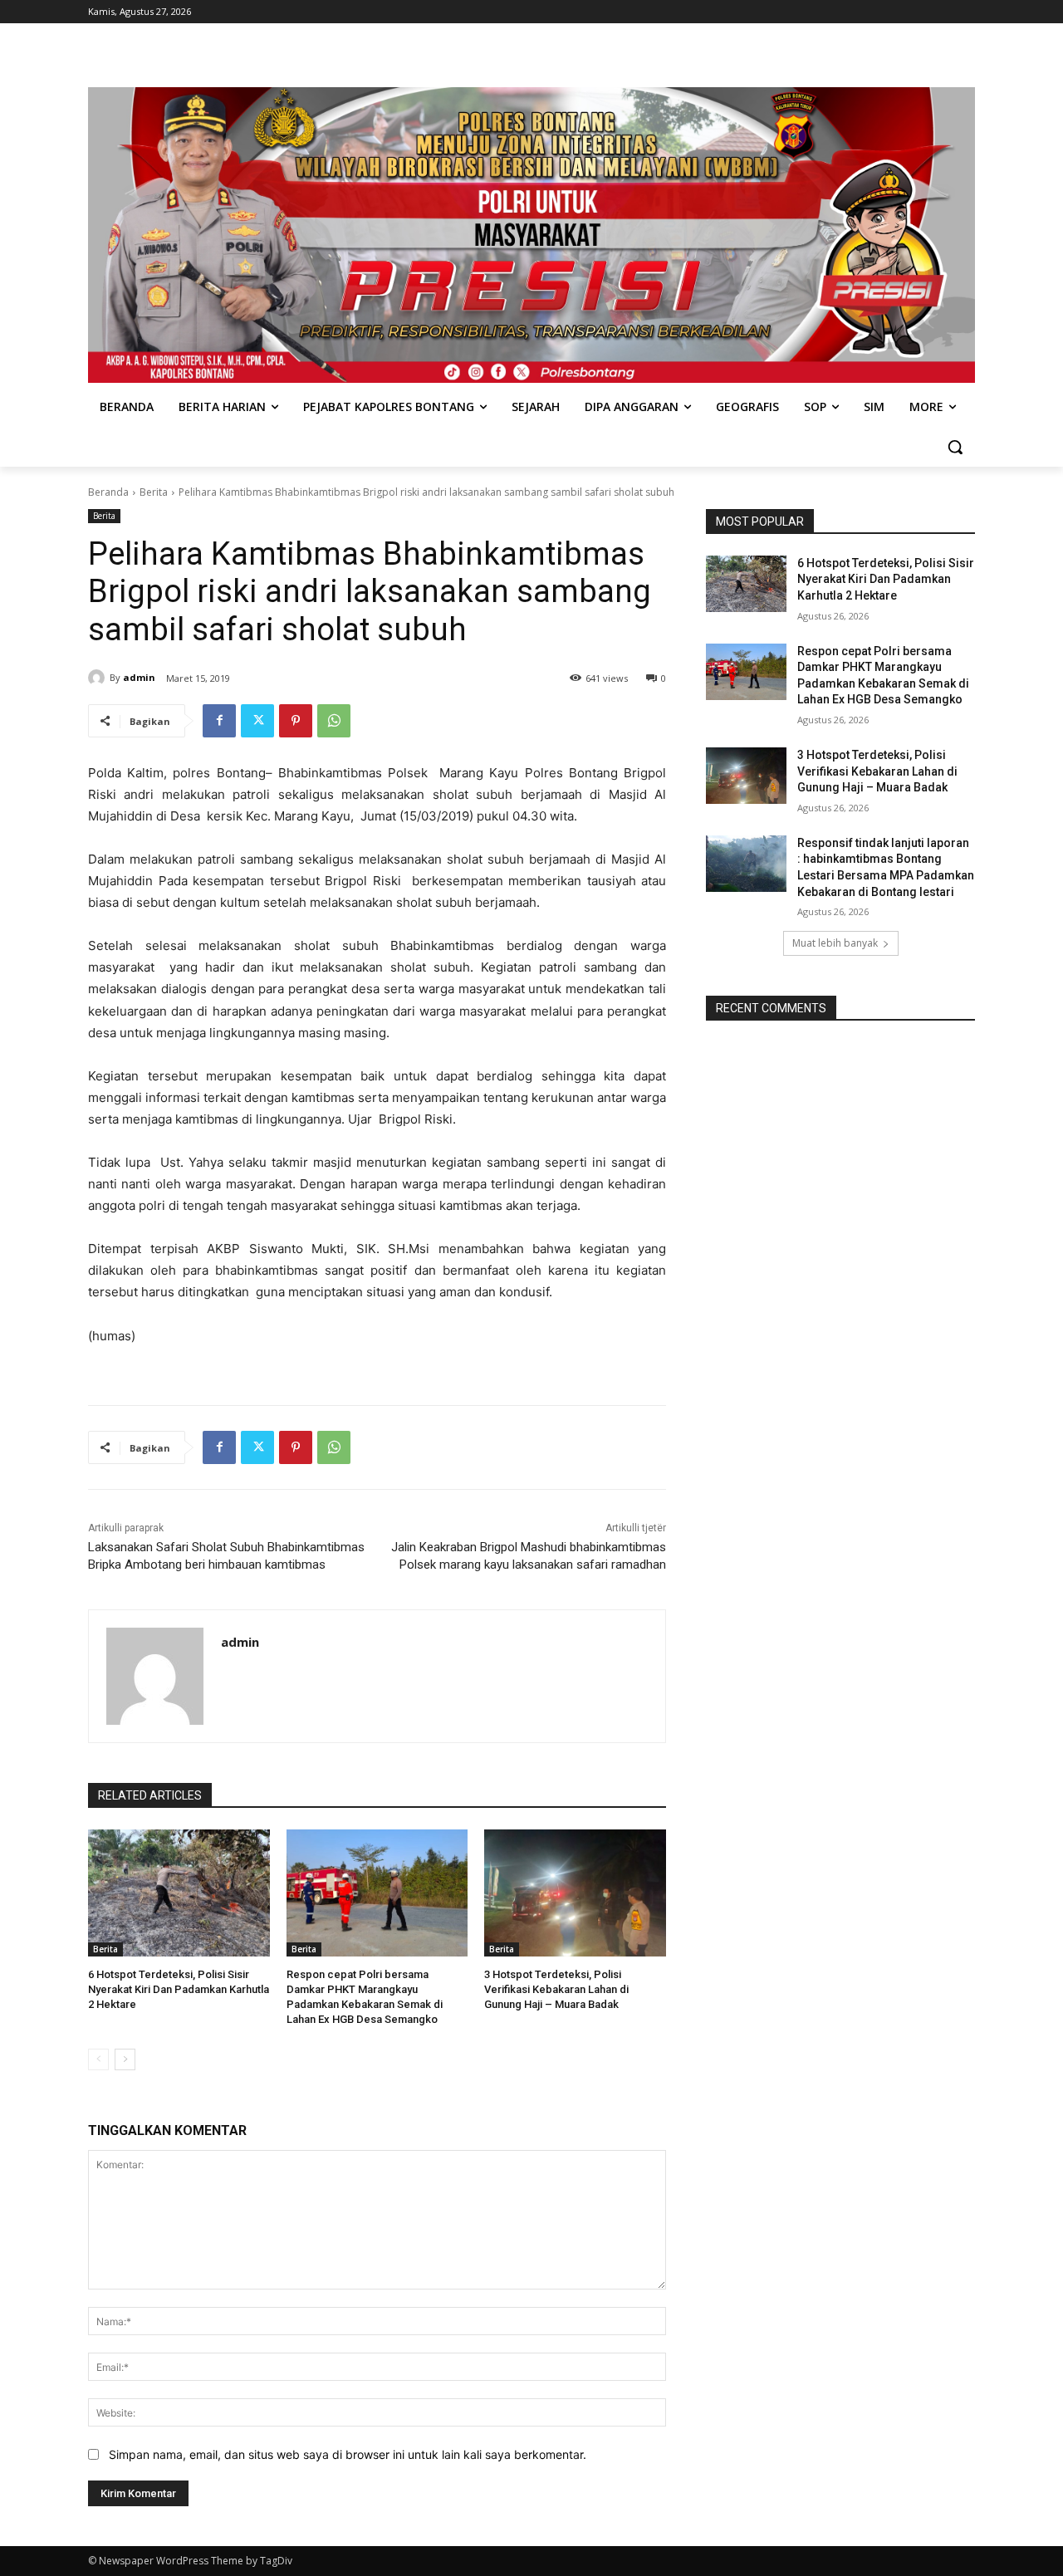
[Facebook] (219, 721)
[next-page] (125, 2059)
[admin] (99, 678)
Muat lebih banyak (835, 943)
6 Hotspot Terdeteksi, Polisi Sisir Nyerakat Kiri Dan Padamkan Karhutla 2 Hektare (179, 1989)
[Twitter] (257, 721)
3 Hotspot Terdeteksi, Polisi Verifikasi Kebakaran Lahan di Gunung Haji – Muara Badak (556, 1989)
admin (139, 677)
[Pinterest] (296, 721)
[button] (955, 447)
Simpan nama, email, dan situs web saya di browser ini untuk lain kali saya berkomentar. (348, 2454)
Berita (154, 492)
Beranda (108, 492)
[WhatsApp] (334, 721)
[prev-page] (98, 2059)
